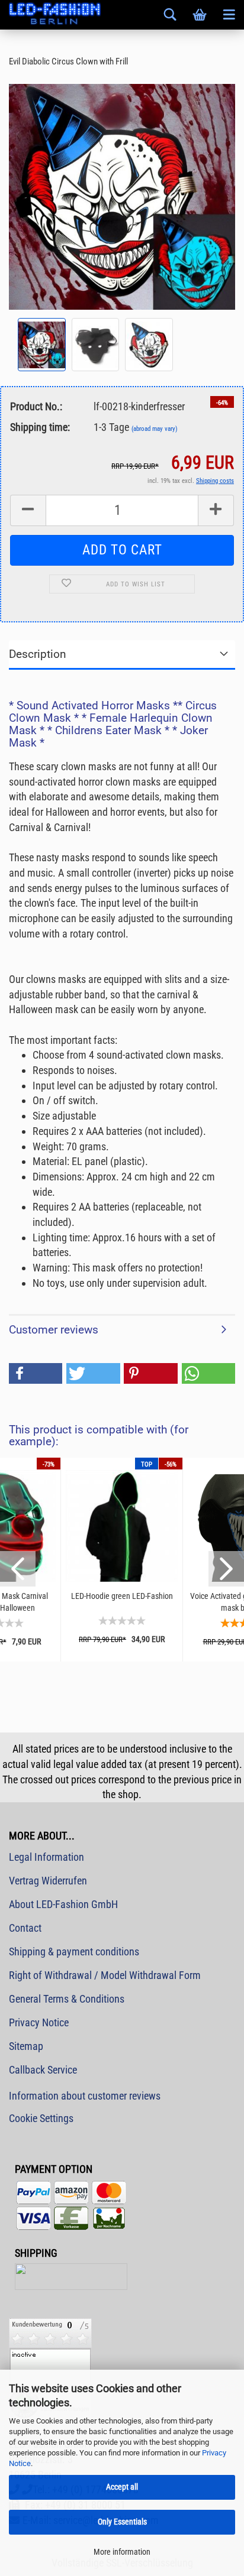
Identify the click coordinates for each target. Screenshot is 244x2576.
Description (38, 654)
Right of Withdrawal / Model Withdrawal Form (105, 1975)
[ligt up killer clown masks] (122, 196)
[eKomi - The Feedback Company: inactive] (50, 2368)
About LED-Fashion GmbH (63, 1904)
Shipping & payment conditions (74, 1952)
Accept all (122, 2487)
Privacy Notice (39, 2022)
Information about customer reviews (85, 2096)
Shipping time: (40, 427)
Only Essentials (122, 2522)
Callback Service (43, 2070)
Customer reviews (54, 1330)
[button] (36, 1373)
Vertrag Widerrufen (48, 1881)
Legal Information (46, 1857)
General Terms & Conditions (67, 1999)
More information (122, 2552)
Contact (25, 1928)
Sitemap (26, 2046)
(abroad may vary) (155, 429)
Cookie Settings (41, 2118)
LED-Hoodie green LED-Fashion (122, 1596)
